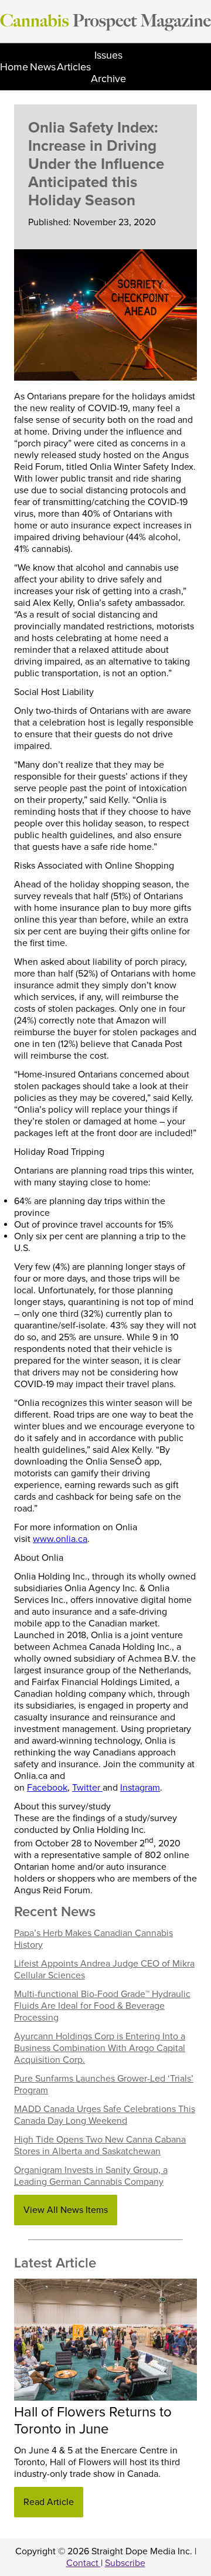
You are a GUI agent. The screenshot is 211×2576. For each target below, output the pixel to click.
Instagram (140, 1788)
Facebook (47, 1788)
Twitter (87, 1788)
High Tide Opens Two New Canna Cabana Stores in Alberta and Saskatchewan (100, 2145)
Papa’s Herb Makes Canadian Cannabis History (93, 1939)
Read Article (49, 2502)
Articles (74, 67)
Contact (84, 2563)
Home (14, 67)
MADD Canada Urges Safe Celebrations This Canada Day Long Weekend (105, 2115)
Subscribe (125, 2563)
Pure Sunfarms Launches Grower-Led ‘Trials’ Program (104, 2084)
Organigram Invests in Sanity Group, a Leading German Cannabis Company (91, 2176)
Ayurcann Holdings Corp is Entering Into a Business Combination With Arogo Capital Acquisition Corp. (100, 2048)
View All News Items (66, 2210)
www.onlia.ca (60, 1539)
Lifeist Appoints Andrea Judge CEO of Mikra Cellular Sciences (104, 1970)
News (43, 67)
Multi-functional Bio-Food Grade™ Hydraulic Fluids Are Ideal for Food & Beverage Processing (102, 2006)
